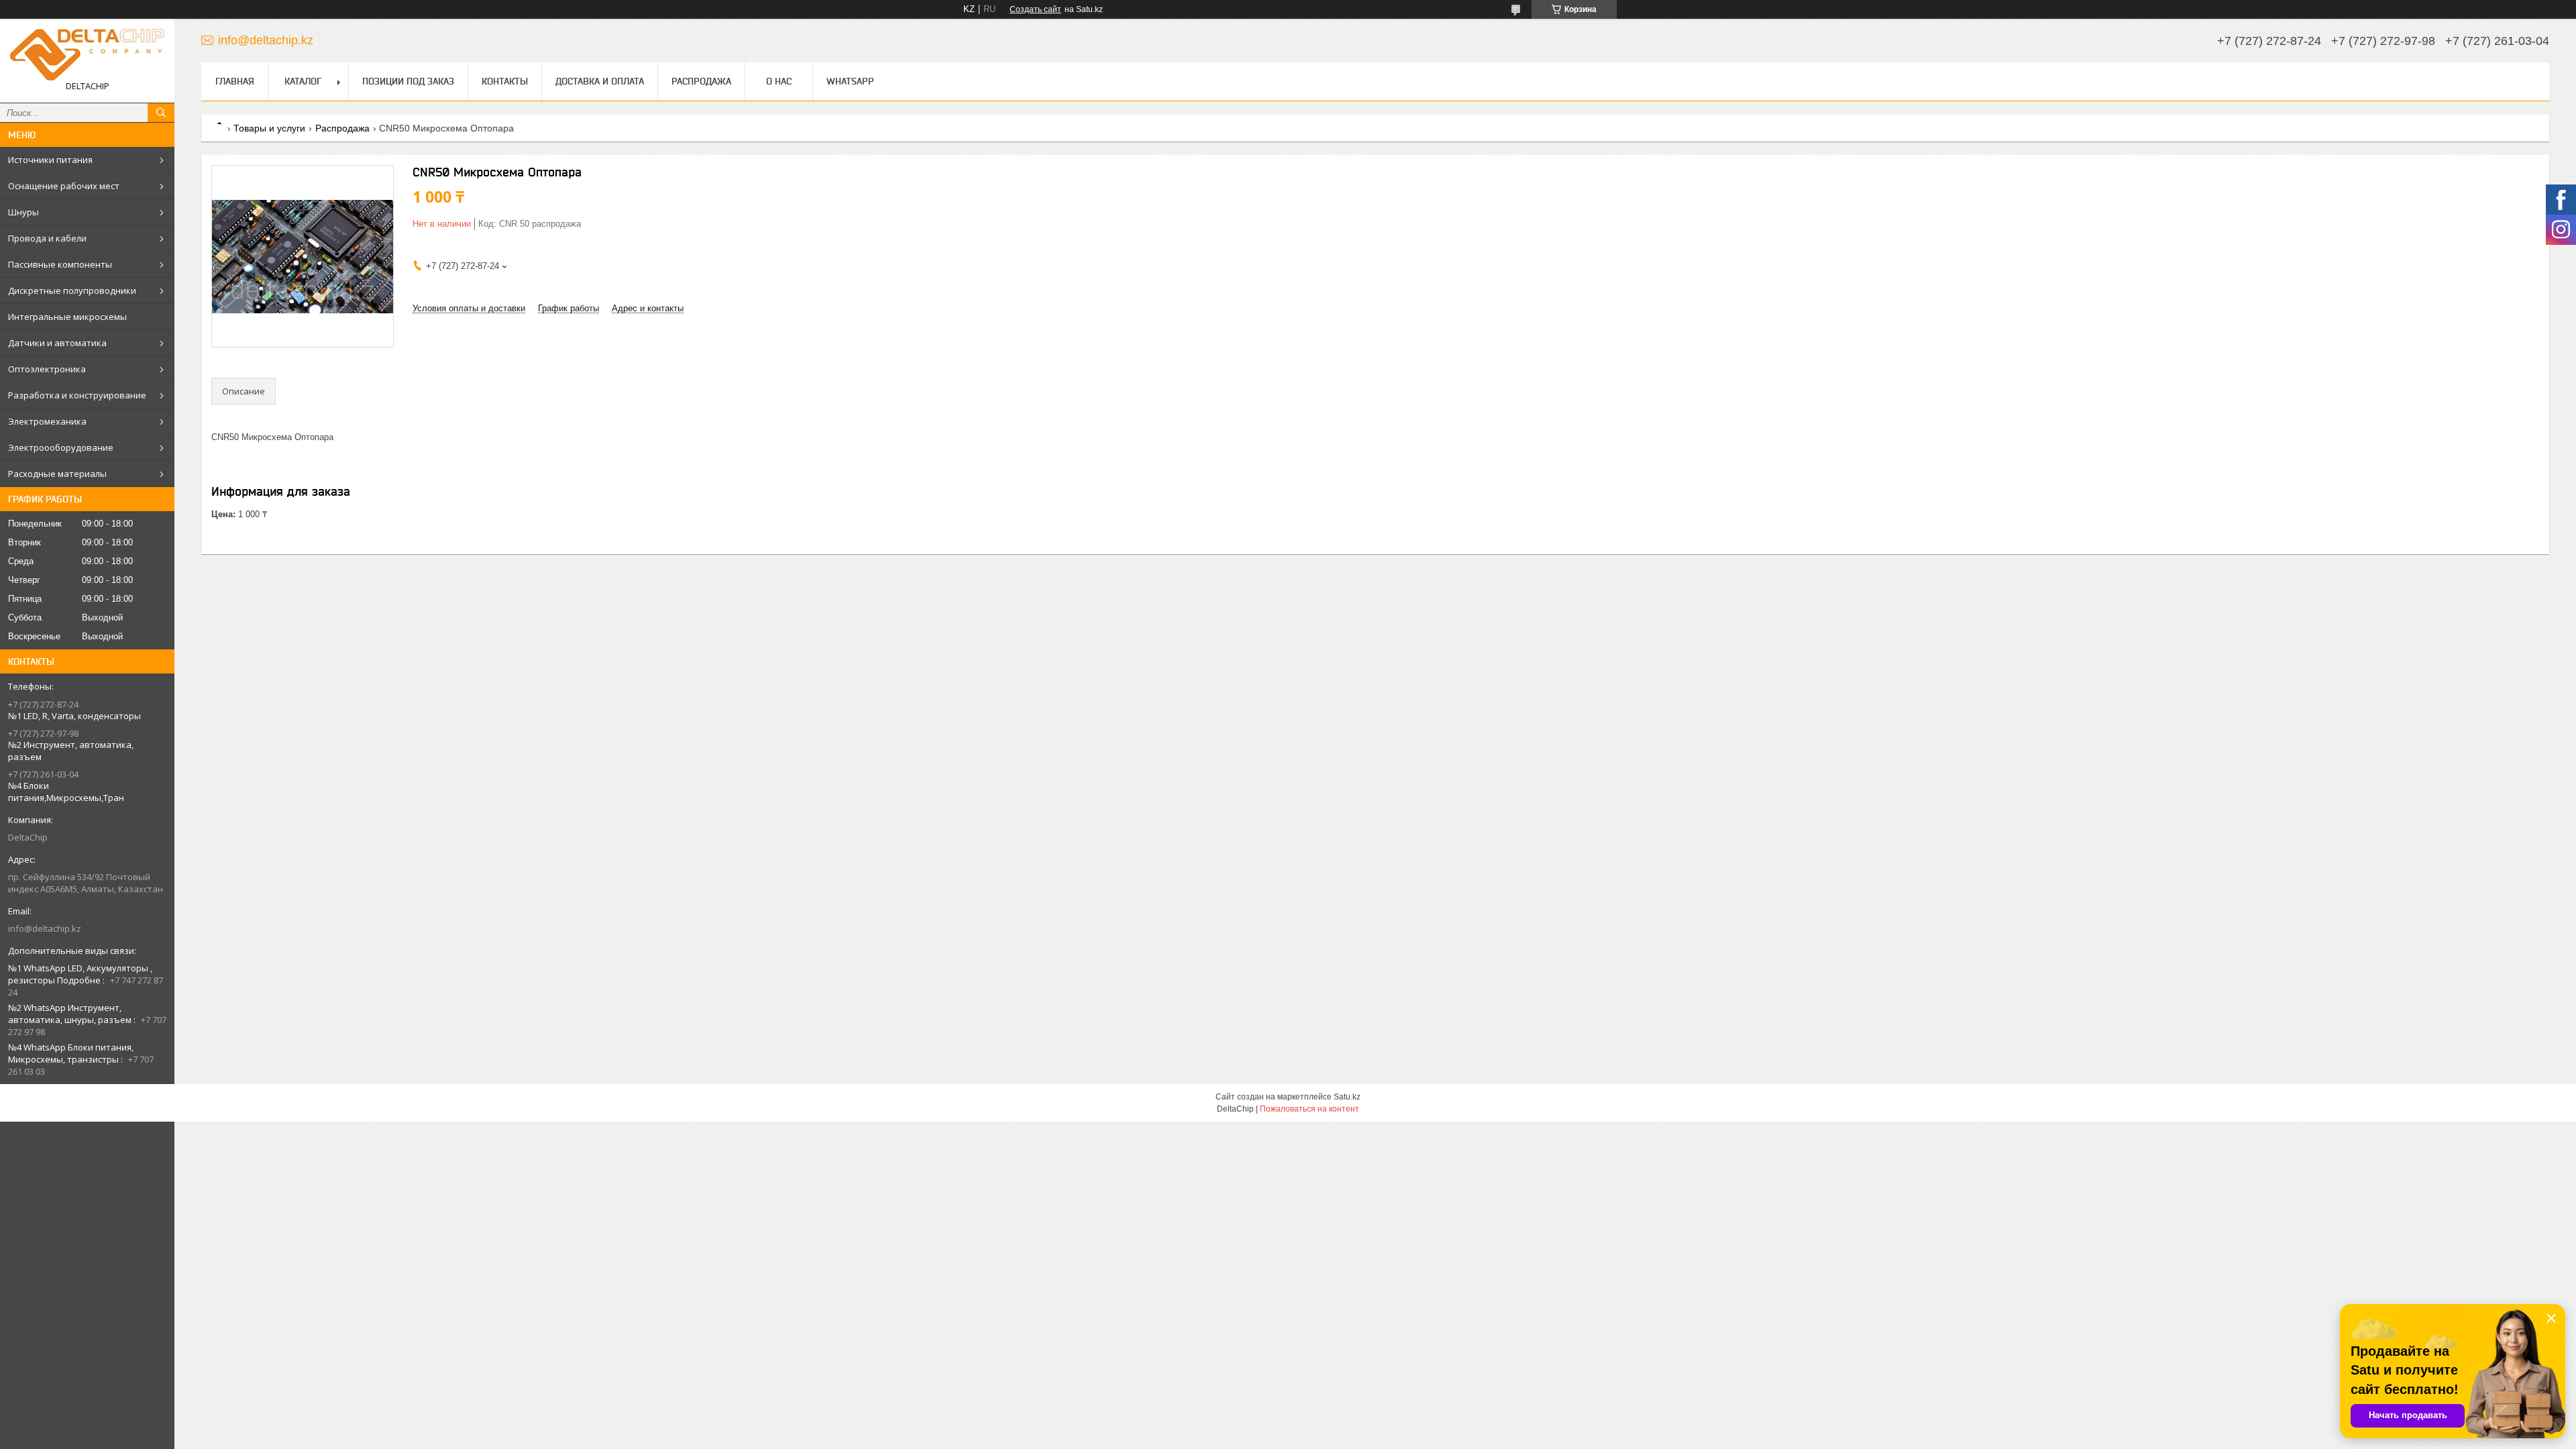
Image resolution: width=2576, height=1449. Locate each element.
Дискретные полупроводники (72, 290)
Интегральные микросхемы (67, 317)
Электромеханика (47, 421)
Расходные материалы (57, 474)
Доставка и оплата (600, 81)
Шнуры (23, 212)
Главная (235, 81)
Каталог (303, 81)
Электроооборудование (61, 447)
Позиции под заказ (408, 81)
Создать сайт (1035, 9)
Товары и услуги (269, 128)
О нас (779, 81)
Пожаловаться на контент (1309, 1109)
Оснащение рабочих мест (64, 186)
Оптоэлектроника (47, 369)
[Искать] (161, 113)
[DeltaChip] (87, 55)
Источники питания (50, 160)
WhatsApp (850, 81)
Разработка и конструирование (77, 395)
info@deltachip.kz (45, 928)
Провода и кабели (47, 238)
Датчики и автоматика (57, 343)
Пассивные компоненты (60, 264)
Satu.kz (1347, 1097)
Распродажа (701, 81)
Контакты (505, 81)
